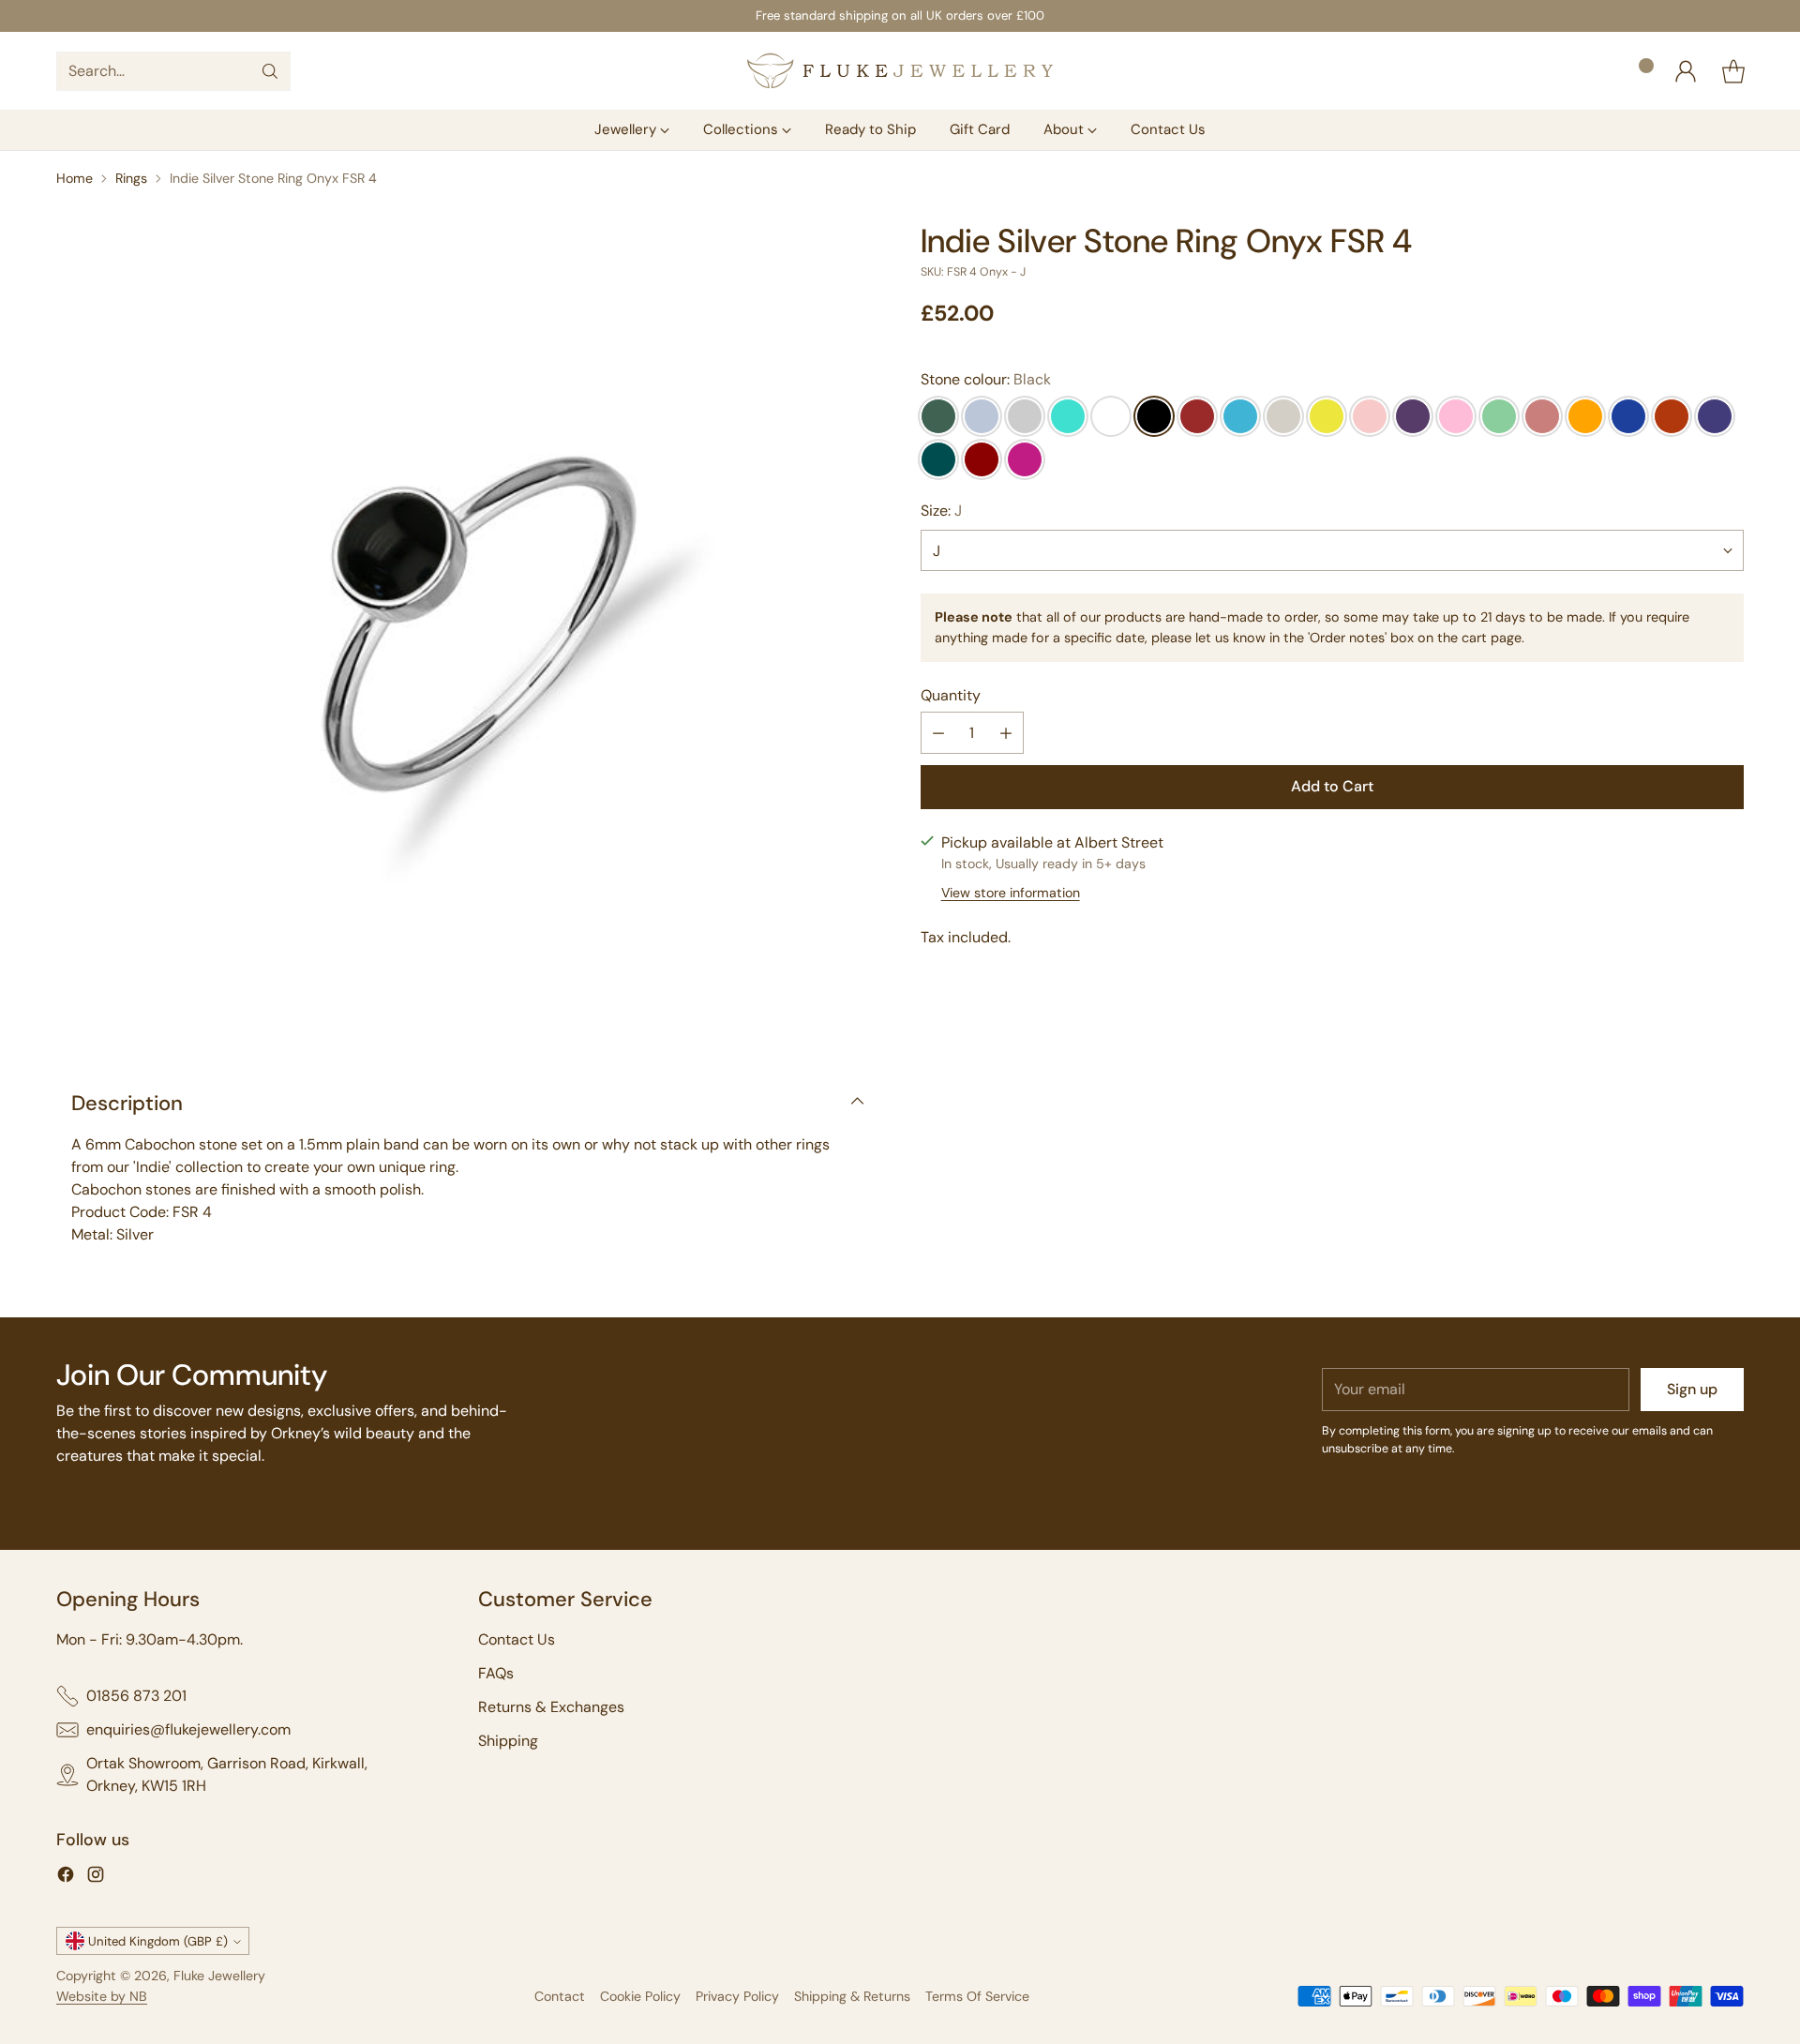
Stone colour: (986, 379)
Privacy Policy (737, 1996)
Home (75, 178)
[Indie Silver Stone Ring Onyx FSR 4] (468, 634)
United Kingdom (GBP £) (158, 1941)
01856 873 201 (136, 1696)
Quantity (951, 696)
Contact (560, 1996)
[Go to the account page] (1686, 71)
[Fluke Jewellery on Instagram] (96, 1878)
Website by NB (102, 1996)
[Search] (270, 71)
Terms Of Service (977, 1996)
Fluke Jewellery (219, 1976)
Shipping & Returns (852, 1996)
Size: (941, 511)
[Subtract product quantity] (938, 734)
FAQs (496, 1673)
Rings (131, 178)
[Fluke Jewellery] (900, 71)
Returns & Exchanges (551, 1707)
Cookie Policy (640, 1996)
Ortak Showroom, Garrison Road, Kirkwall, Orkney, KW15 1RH (227, 1774)
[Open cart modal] (1733, 71)
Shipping (508, 1741)
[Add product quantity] (1006, 734)
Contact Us (517, 1639)
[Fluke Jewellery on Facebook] (66, 1878)
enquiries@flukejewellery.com (188, 1729)
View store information (1011, 893)
